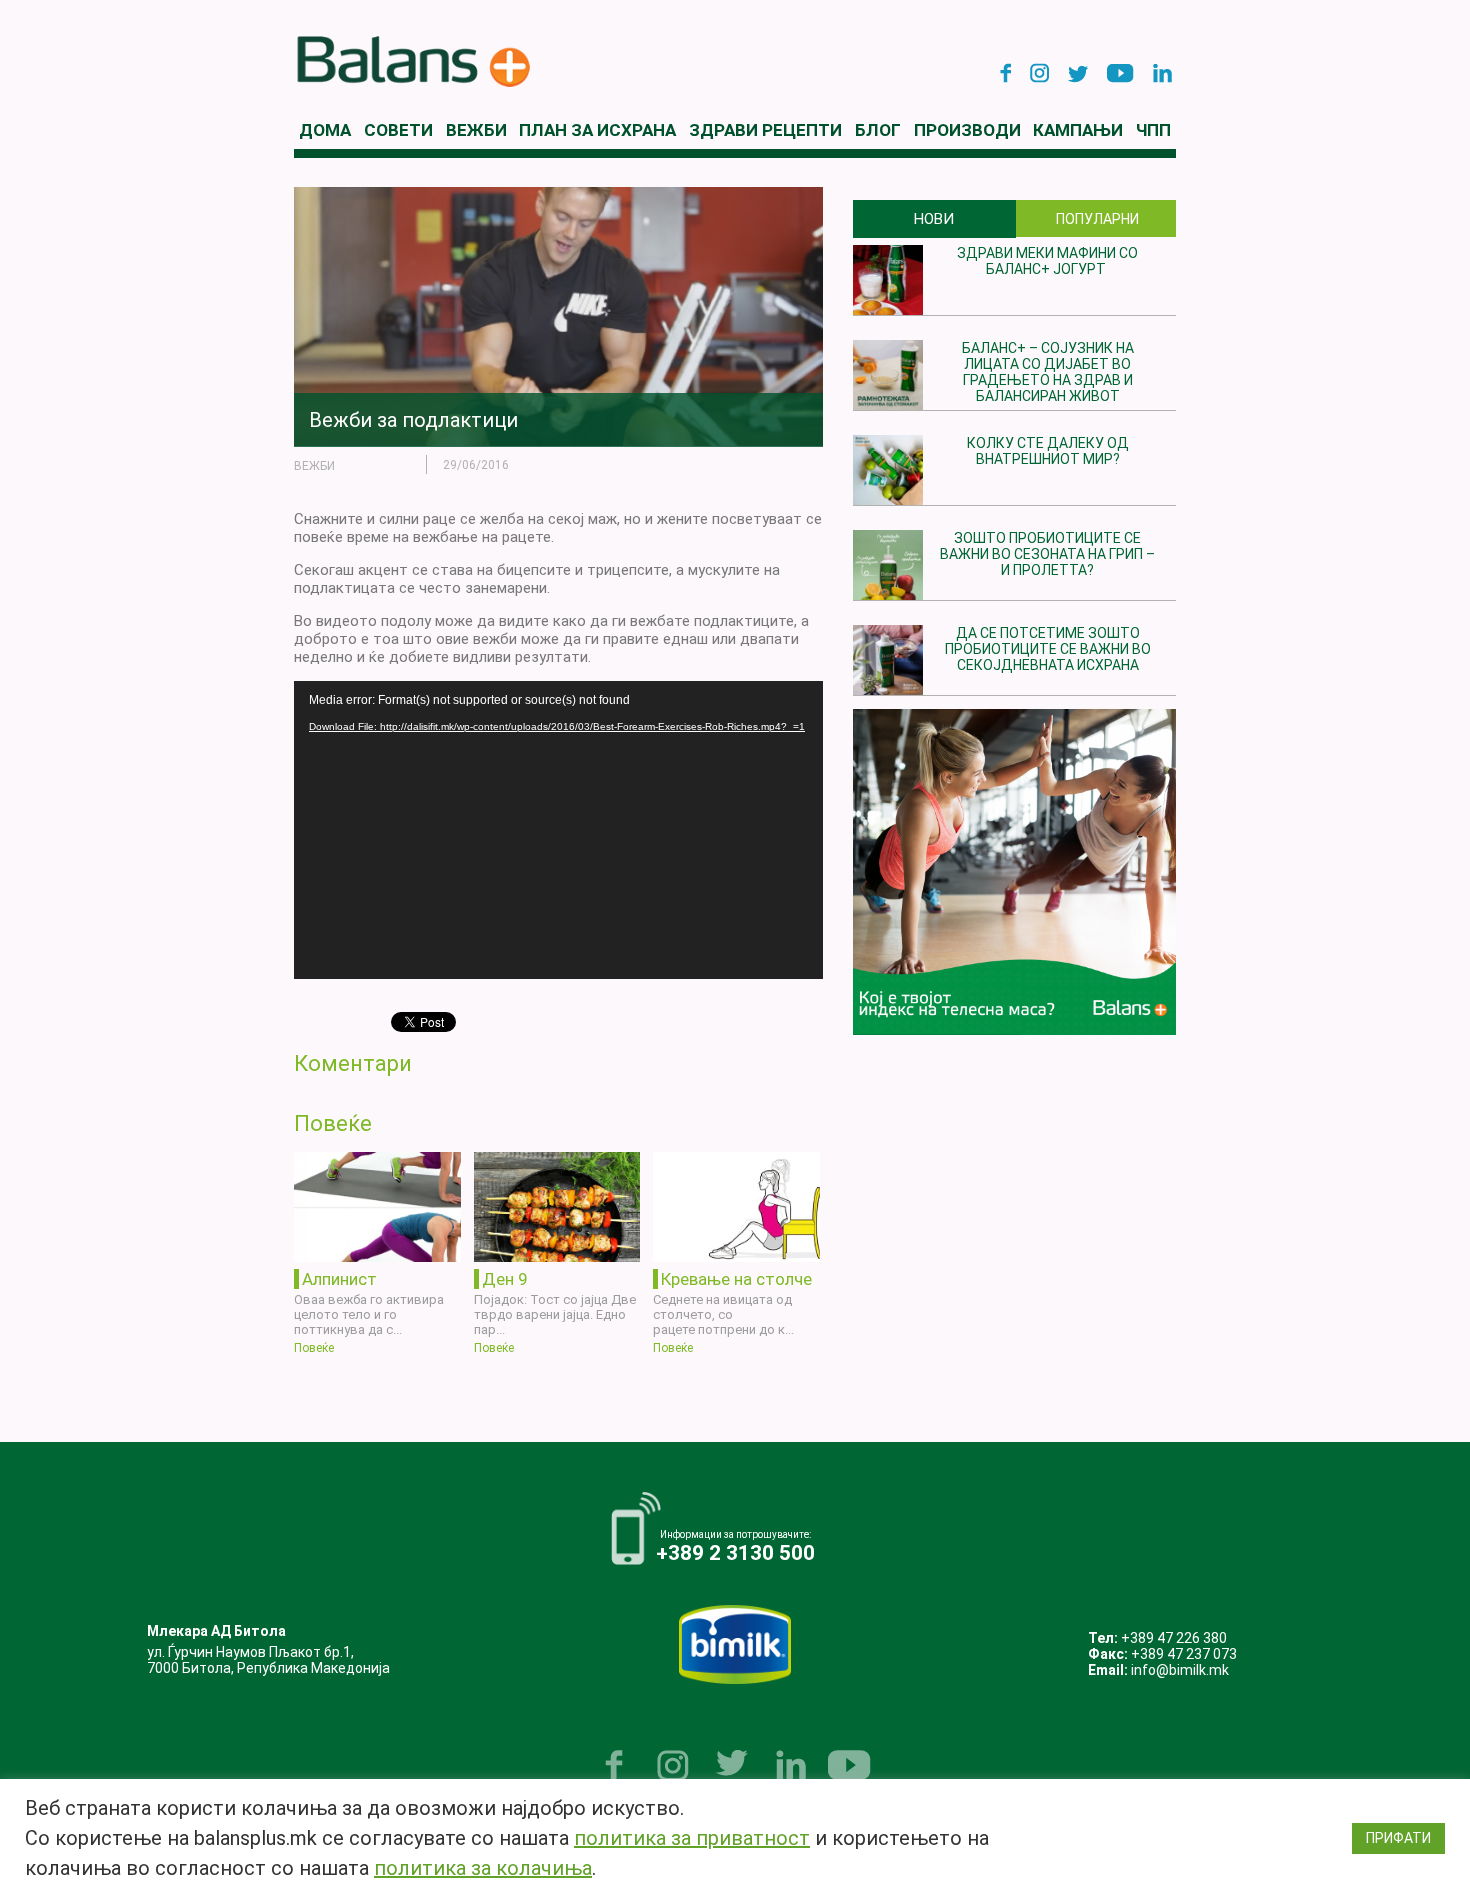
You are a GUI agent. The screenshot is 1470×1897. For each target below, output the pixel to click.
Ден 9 (505, 1279)
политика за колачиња (483, 1868)
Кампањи (1078, 130)
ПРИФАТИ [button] (1398, 1838)
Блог (878, 130)
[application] (558, 830)
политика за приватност (692, 1838)
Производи (967, 130)
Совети (398, 130)
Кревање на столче (736, 1279)
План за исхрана (597, 130)
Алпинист (339, 1279)
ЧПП (1153, 130)
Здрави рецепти (765, 130)
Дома (325, 130)
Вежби (476, 130)
